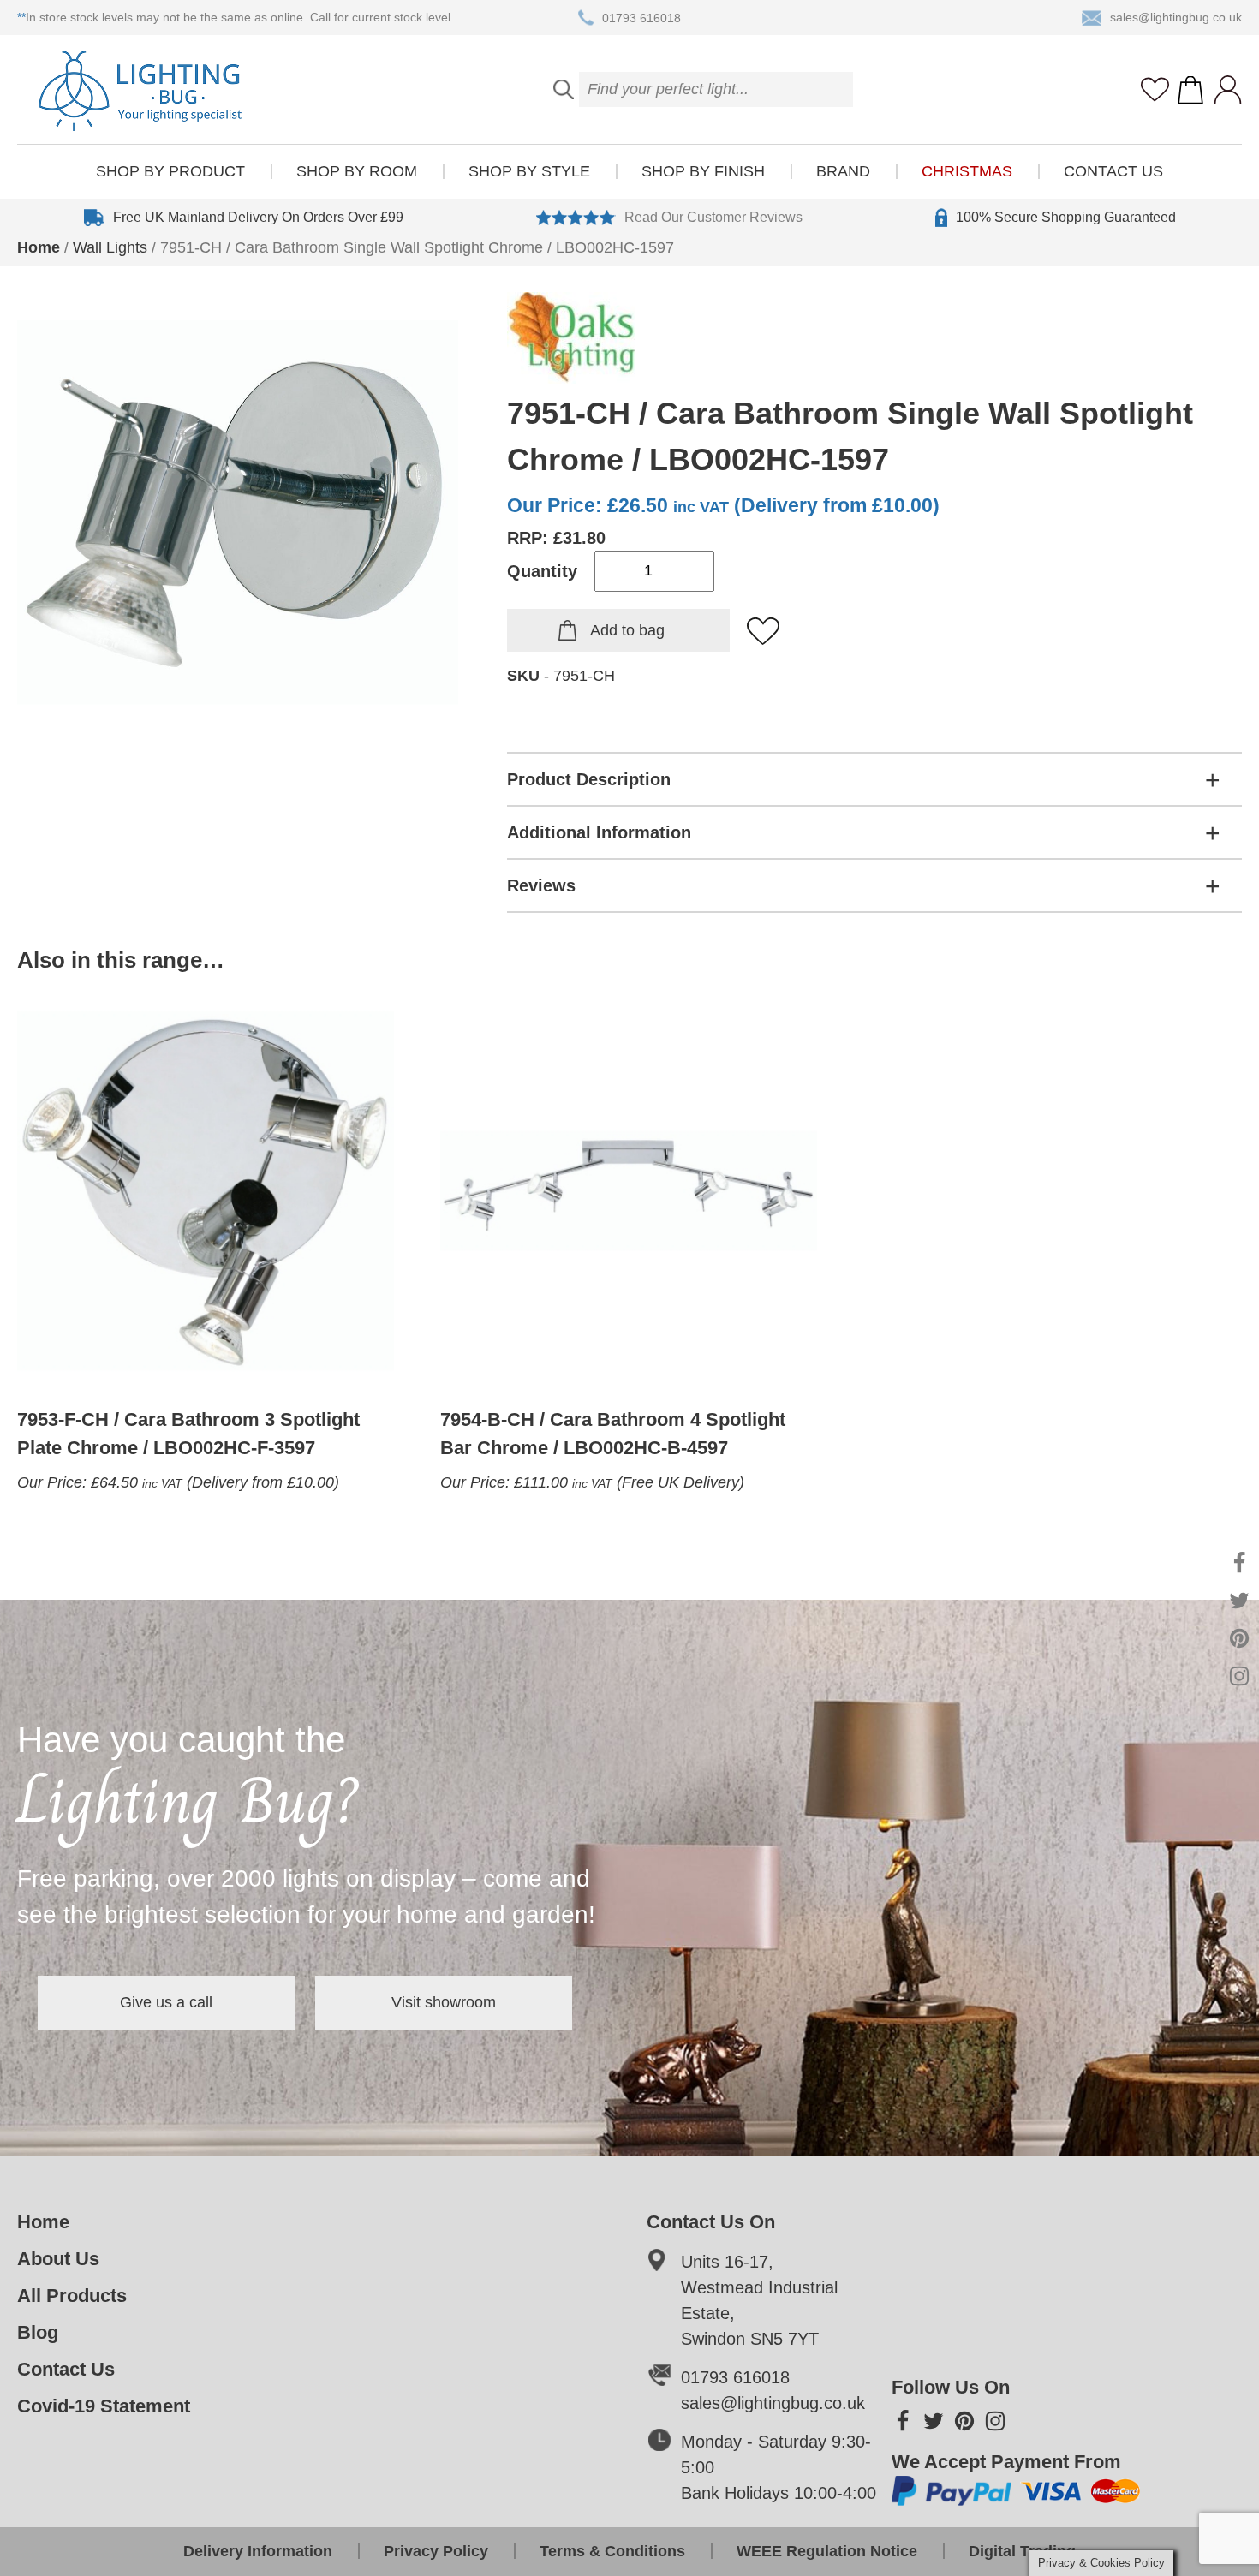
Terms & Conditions (612, 2551)
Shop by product (170, 171)
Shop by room (357, 171)
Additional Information (599, 832)
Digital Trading (1022, 2551)
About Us (58, 2259)
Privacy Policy (436, 2551)
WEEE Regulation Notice (827, 2551)
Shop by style (529, 171)
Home (39, 247)
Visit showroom (444, 2002)
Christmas (967, 171)
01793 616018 (641, 17)
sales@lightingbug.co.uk (1176, 17)
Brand (843, 171)
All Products (72, 2296)
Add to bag (627, 630)
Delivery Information (258, 2551)
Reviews (541, 885)
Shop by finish (703, 171)
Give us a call (166, 2002)
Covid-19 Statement (104, 2406)
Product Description (589, 779)
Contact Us (1113, 171)
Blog (38, 2332)
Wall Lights (110, 247)
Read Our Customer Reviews (713, 217)
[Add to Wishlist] (764, 632)
